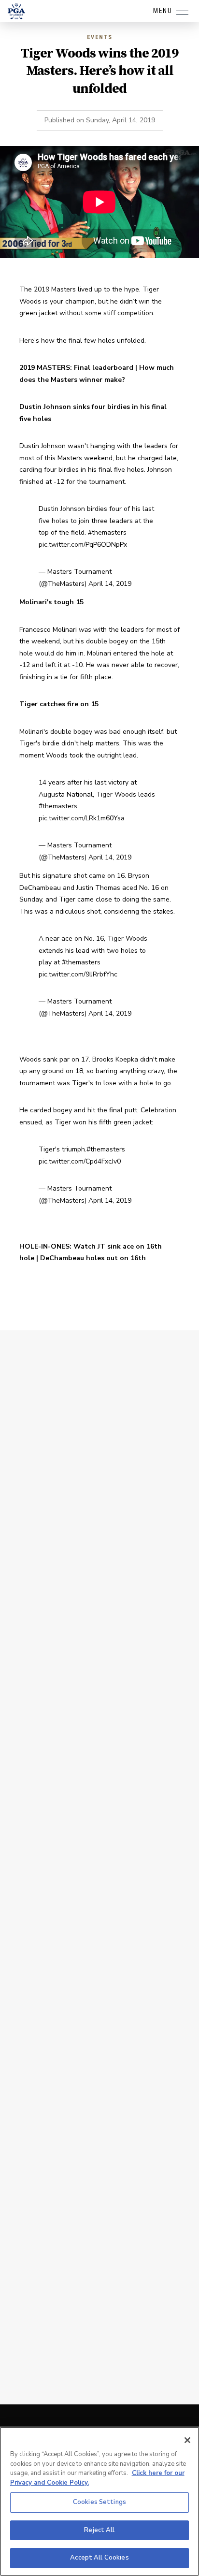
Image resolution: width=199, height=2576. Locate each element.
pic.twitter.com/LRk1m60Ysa (82, 818)
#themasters (107, 532)
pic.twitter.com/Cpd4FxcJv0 (80, 1161)
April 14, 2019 (110, 584)
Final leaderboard (104, 368)
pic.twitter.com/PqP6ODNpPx (83, 545)
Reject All (99, 2530)
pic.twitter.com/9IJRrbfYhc (78, 974)
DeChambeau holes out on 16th (93, 1258)
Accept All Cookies (99, 2558)
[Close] (187, 2440)
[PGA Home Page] (16, 11)
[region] (99, 2501)
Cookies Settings (99, 2502)
